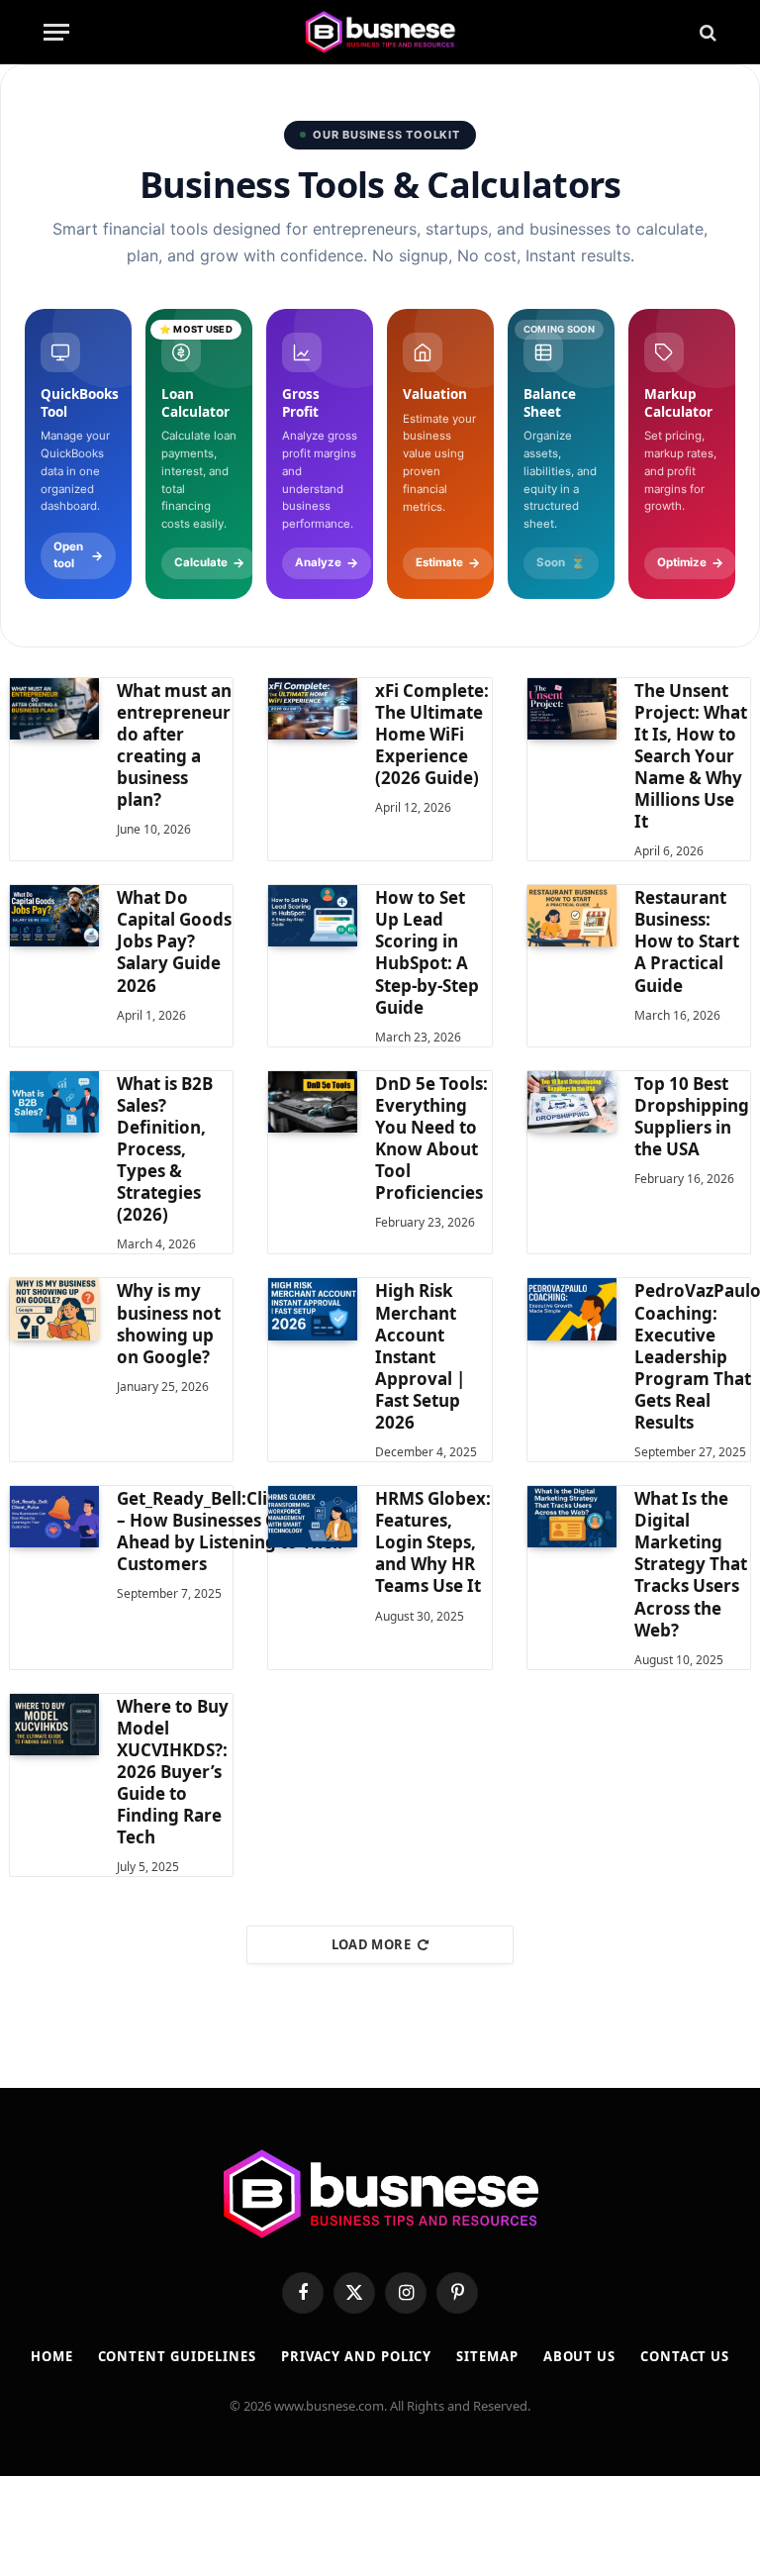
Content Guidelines (177, 2356)
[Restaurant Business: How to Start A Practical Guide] (572, 916)
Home (52, 2356)
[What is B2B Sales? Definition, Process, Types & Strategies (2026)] (54, 1102)
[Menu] (56, 32)
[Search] (706, 32)
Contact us (685, 2356)
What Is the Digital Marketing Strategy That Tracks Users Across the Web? (691, 1565)
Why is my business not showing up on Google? (169, 1324)
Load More (372, 1944)
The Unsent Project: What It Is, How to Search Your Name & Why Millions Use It (691, 757)
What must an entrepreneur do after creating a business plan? (174, 745)
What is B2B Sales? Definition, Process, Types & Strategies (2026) (165, 1150)
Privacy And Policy (356, 2356)
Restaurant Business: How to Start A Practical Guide (687, 941)
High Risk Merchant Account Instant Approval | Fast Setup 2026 (420, 1357)
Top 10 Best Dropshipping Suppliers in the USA (692, 1117)
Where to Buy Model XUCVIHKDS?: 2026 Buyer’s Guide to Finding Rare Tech (173, 1773)
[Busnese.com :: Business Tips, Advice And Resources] (380, 32)
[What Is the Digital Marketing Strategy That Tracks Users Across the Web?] (572, 1517)
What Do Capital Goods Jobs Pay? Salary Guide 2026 (174, 941)
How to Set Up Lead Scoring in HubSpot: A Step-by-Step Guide (427, 952)
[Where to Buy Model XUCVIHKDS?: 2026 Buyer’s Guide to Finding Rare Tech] (54, 1725)
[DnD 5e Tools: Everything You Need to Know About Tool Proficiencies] (313, 1102)
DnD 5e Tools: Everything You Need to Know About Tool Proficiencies (431, 1139)
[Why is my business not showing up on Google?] (54, 1309)
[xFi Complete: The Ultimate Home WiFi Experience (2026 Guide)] (313, 709)
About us (579, 2356)
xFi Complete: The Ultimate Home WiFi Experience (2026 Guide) (432, 735)
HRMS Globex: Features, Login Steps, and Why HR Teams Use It (433, 1542)
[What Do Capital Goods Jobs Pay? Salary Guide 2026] (54, 916)
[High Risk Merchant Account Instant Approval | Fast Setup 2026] (313, 1309)
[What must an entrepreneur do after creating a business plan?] (54, 709)
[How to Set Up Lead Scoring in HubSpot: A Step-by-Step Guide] (313, 916)
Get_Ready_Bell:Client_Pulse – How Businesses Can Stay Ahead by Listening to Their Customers (232, 1532)
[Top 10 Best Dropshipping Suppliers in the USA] (572, 1102)
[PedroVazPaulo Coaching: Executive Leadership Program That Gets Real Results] (572, 1309)
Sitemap (487, 2356)
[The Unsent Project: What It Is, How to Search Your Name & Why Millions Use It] (572, 709)
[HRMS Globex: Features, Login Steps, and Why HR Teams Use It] (313, 1517)
